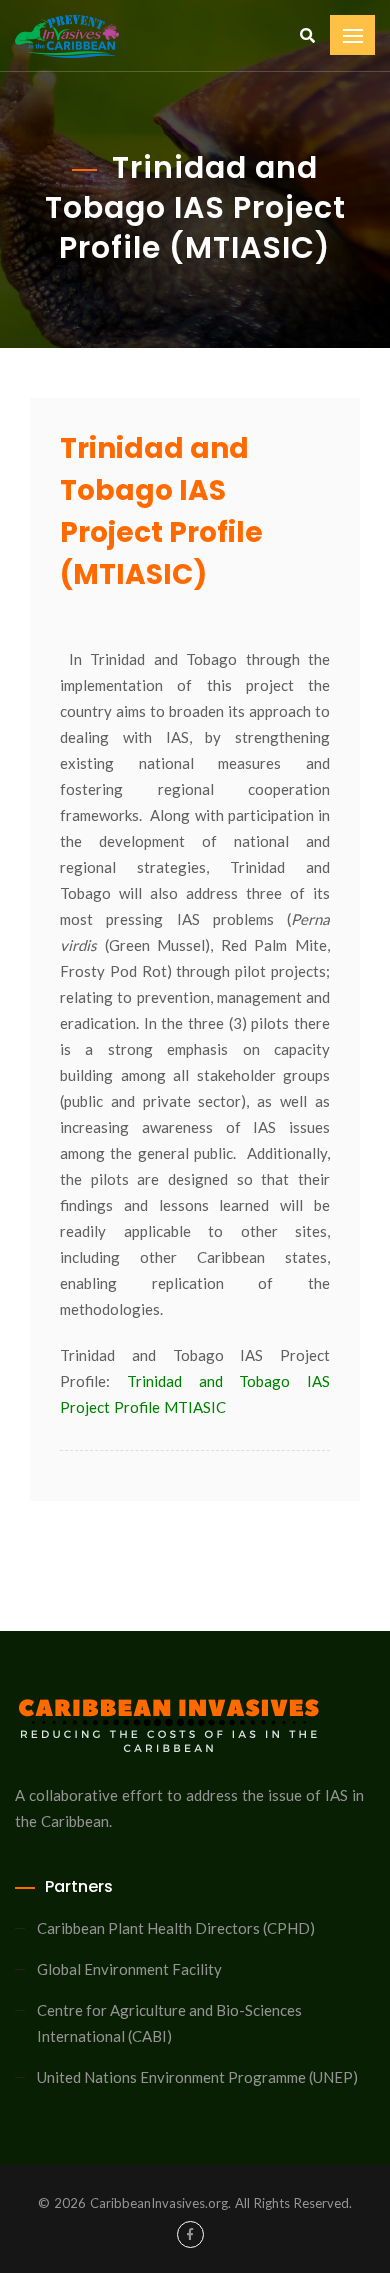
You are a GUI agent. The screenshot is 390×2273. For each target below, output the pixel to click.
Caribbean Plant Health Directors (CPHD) (176, 1928)
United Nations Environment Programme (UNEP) (197, 2077)
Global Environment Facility (129, 1969)
